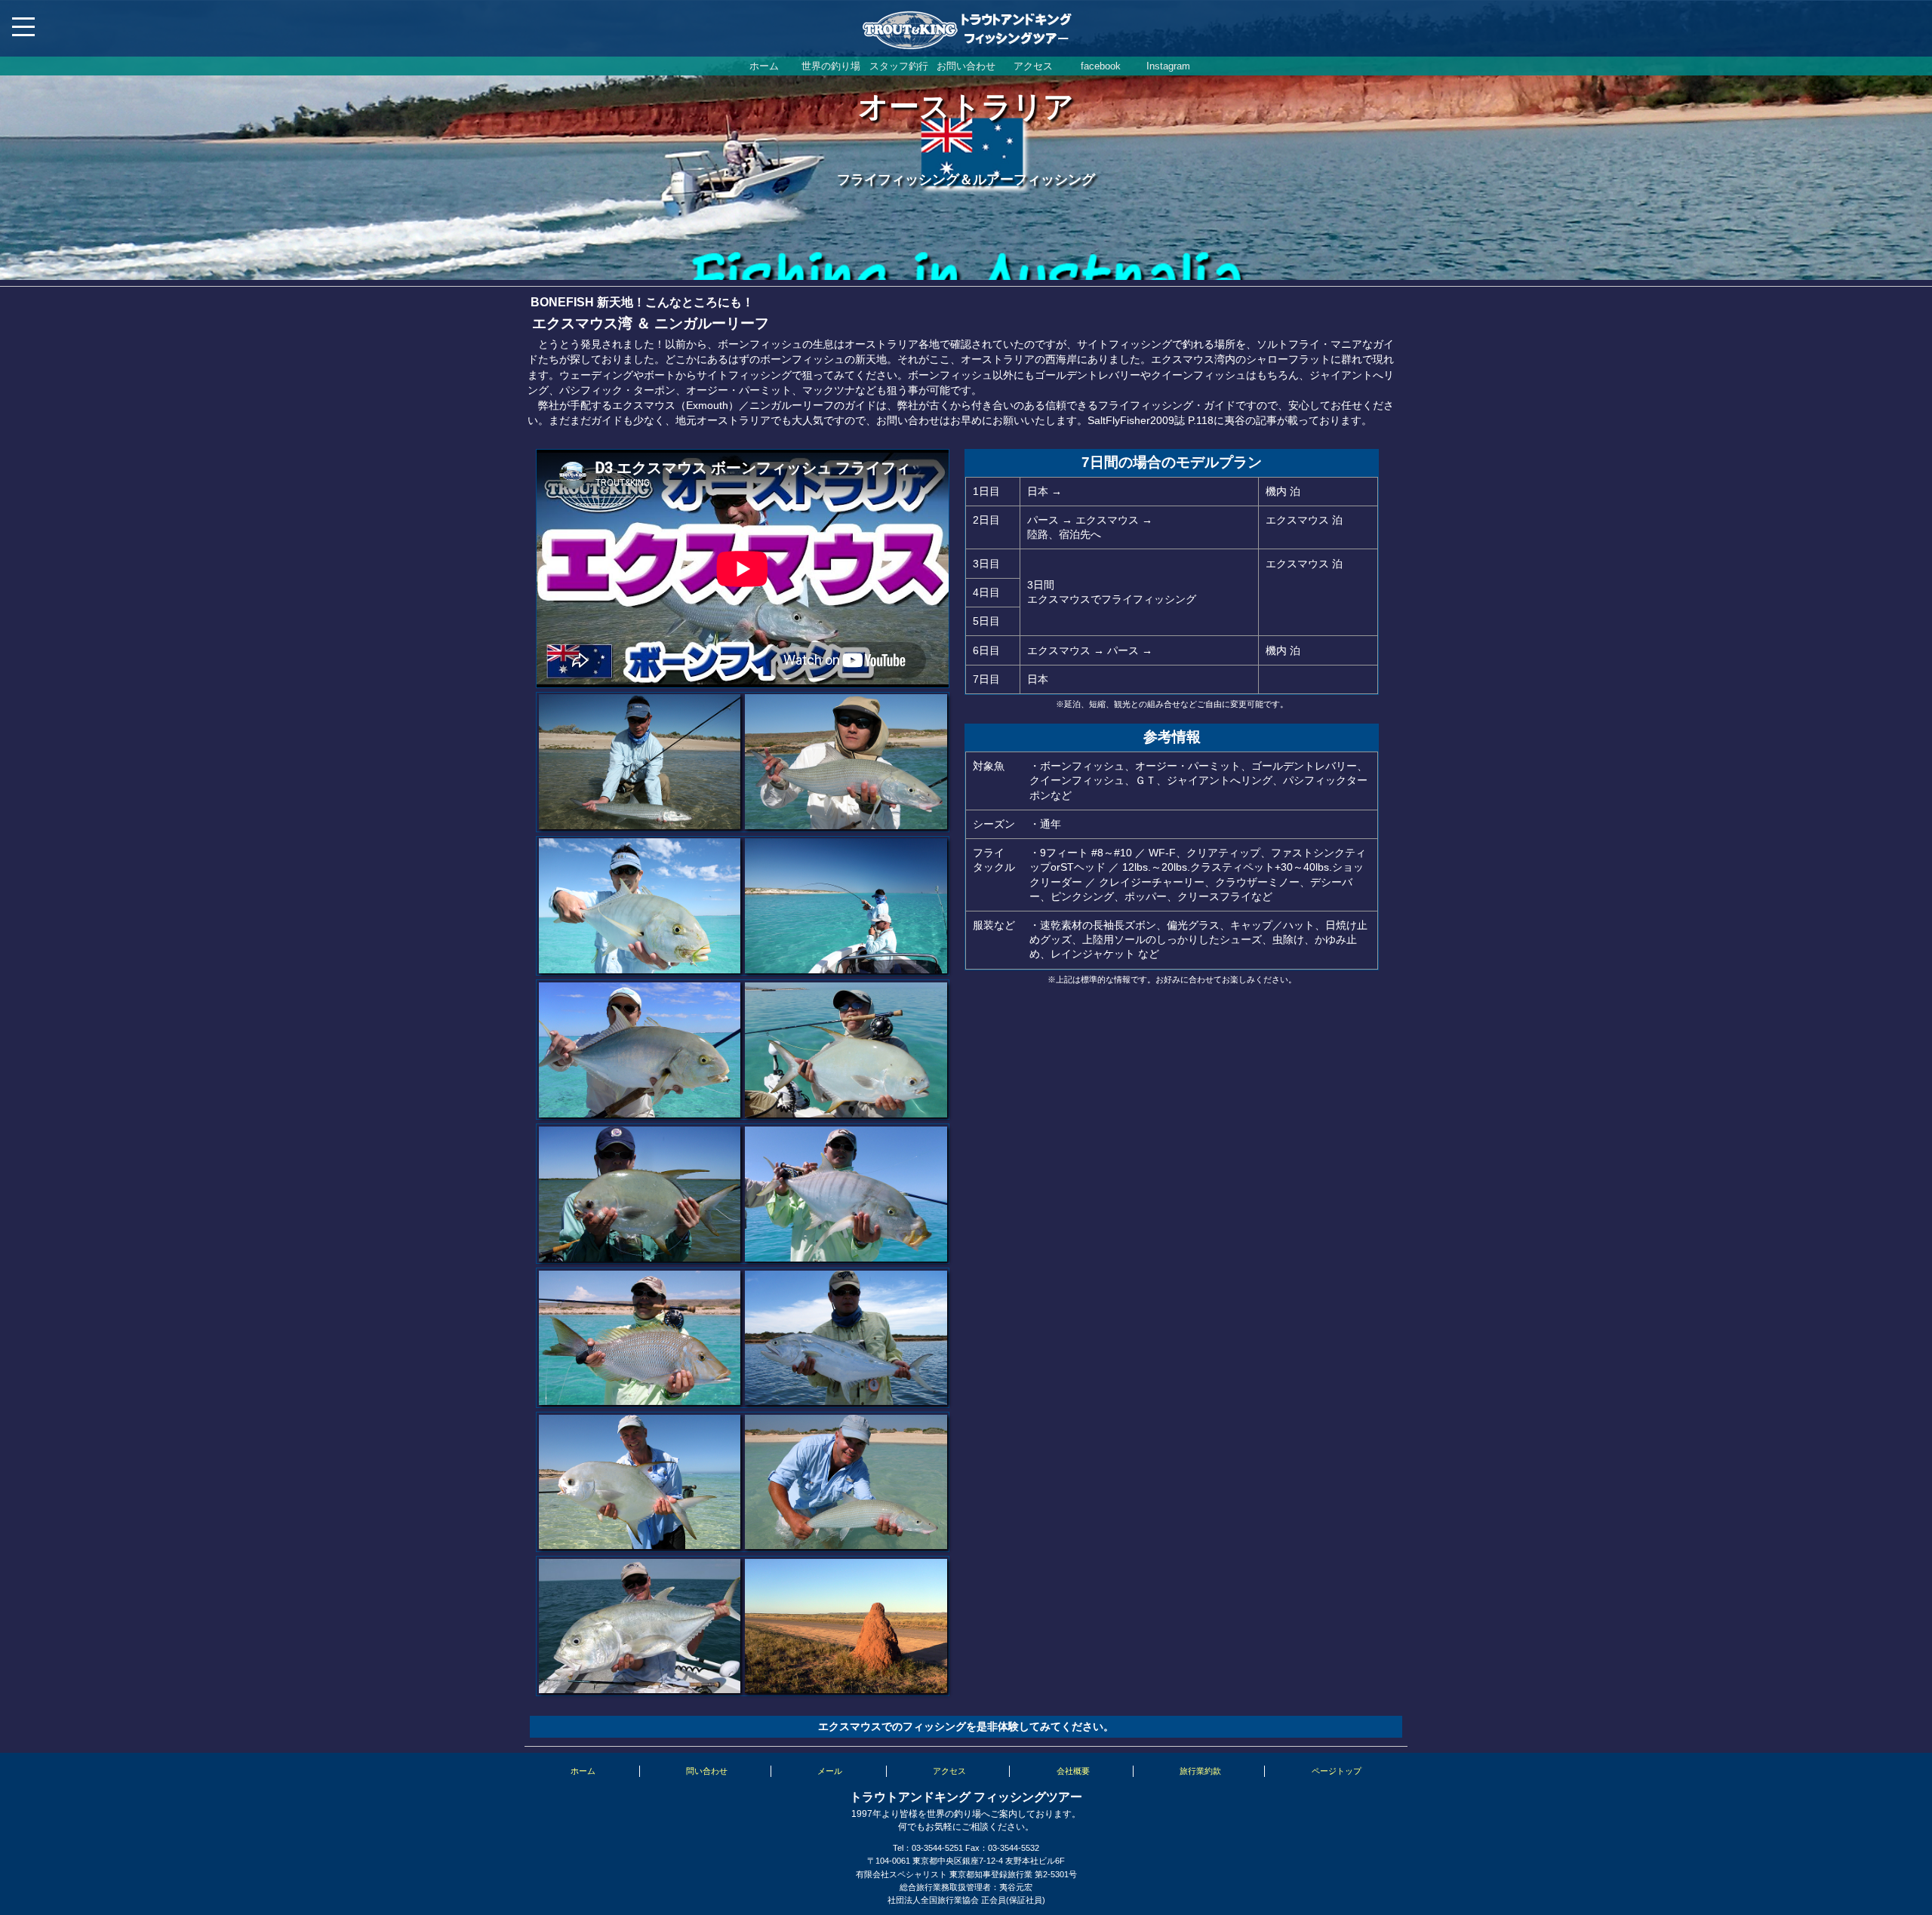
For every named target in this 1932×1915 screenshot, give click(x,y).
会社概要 (1073, 1771)
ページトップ (1337, 1771)
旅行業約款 (1200, 1771)
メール (830, 1771)
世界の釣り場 (831, 66)
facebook (1101, 66)
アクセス (1033, 66)
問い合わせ (707, 1771)
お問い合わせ (966, 66)
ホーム (764, 66)
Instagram (1168, 66)
